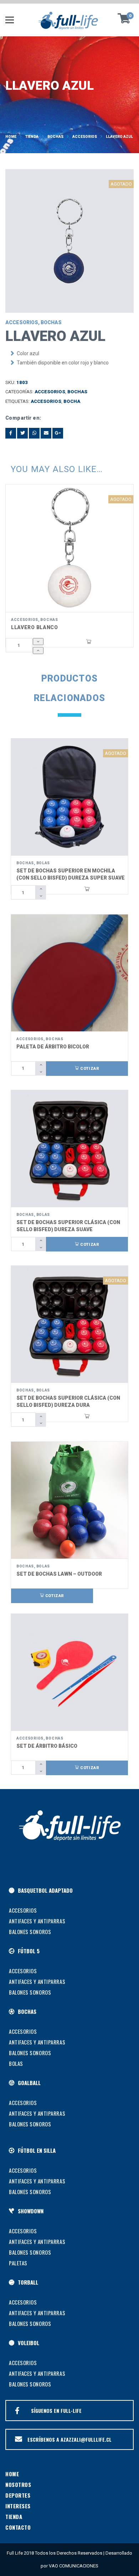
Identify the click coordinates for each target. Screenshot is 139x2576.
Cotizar (89, 1069)
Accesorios (85, 137)
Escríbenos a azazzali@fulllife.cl (69, 2439)
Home (11, 137)
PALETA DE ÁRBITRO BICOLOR (53, 1047)
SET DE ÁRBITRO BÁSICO (47, 1746)
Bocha (72, 401)
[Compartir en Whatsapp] (34, 433)
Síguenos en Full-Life (56, 2411)
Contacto (18, 2527)
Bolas (43, 863)
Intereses (18, 2506)
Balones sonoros (30, 1932)
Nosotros (18, 2484)
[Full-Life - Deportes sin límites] (69, 20)
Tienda (32, 137)
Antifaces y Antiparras (37, 1921)
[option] (69, 241)
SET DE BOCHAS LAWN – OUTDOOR (59, 1574)
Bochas (55, 137)
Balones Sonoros (30, 2053)
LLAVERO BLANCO (35, 627)
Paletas (18, 2263)
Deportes (18, 2495)
